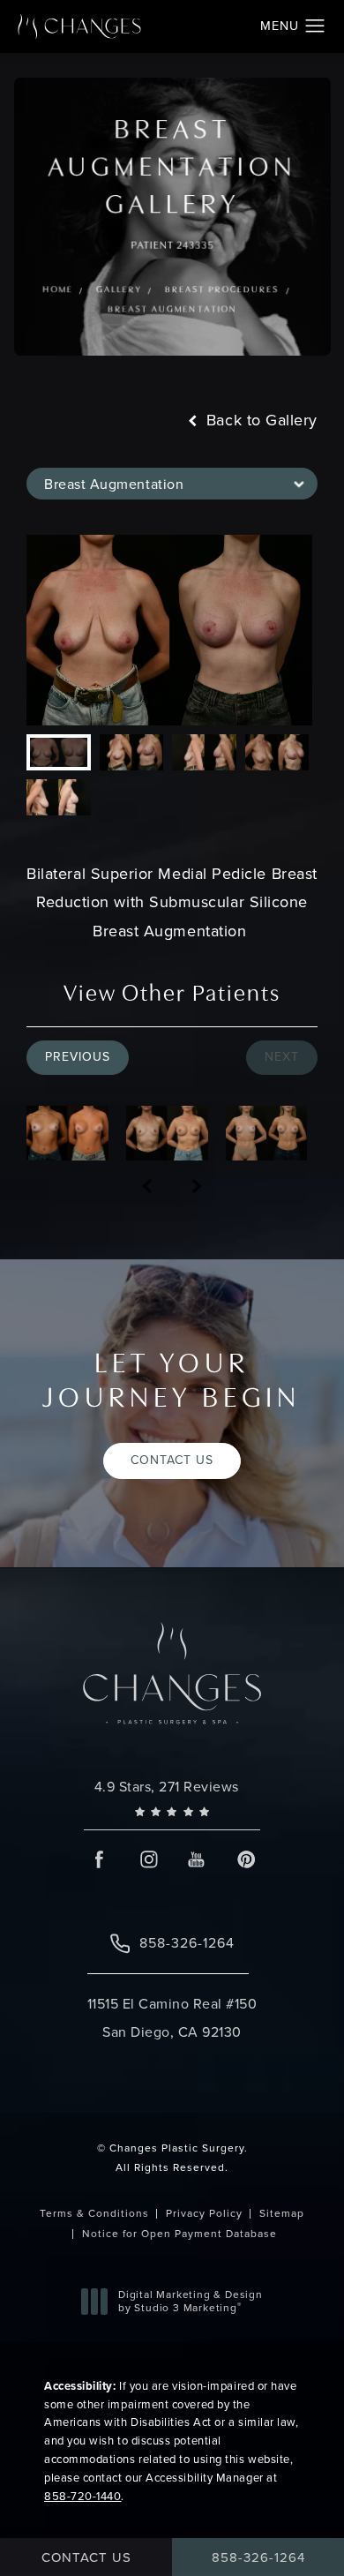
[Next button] (197, 1187)
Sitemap (282, 2213)
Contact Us (172, 1461)
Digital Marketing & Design (190, 2302)
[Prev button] (147, 1187)
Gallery (118, 290)
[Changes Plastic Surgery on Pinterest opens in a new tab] (245, 1859)
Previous (78, 1057)
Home (57, 290)
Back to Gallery (259, 420)
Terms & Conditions (94, 2213)
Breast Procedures (221, 290)
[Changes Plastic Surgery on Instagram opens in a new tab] (148, 1859)
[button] (315, 26)
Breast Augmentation (172, 310)
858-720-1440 (82, 2496)
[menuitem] (99, 1859)
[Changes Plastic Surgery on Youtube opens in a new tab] (196, 1859)
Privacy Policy (204, 2213)
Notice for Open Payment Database (179, 2234)
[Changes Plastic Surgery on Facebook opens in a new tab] (99, 1859)
